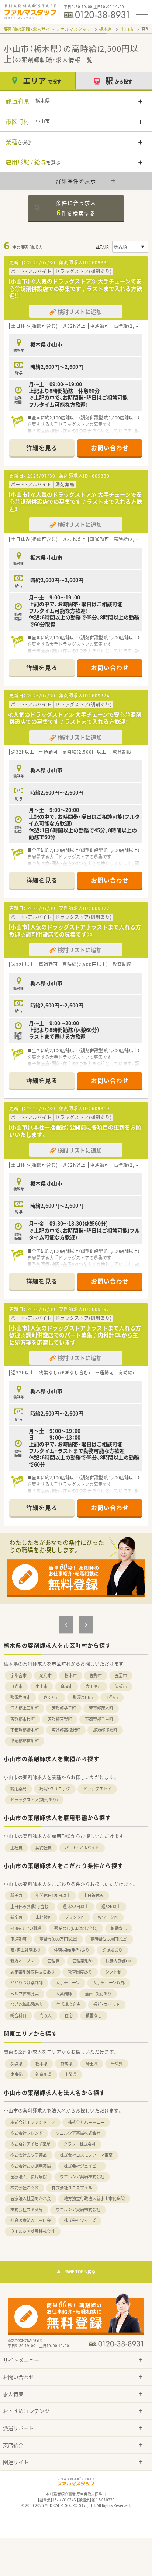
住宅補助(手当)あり (72, 1950)
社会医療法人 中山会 (31, 2220)
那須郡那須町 (105, 1730)
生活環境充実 (68, 2004)
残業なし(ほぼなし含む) (76, 1928)
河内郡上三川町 (25, 1708)
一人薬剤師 (62, 1994)
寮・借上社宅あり (26, 1950)
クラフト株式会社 (80, 2144)
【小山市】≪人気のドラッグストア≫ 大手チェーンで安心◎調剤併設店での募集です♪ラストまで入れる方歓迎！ (75, 502)
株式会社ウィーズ (80, 2220)
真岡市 (67, 1686)
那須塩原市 (20, 1697)
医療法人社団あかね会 (31, 2198)
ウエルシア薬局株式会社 (78, 2133)
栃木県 (106, 29)
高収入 (46, 2016)
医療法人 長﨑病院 (29, 2177)
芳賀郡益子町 (64, 1708)
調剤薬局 (18, 1789)
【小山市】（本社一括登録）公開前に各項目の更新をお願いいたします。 (75, 1131)
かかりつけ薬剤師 (27, 1983)
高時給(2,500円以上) (109, 1939)
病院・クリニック (55, 1789)
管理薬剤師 (82, 1961)
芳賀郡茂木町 (101, 1708)
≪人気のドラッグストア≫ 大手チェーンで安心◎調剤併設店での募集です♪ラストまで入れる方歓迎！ (75, 718)
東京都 (16, 2074)
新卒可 (16, 1917)
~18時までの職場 (26, 1928)
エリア (42, 80)
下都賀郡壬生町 (99, 1719)
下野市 (112, 1697)
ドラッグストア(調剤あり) (34, 1800)
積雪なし (94, 2016)
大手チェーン (68, 1983)
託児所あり (112, 1950)
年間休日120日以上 (53, 1895)
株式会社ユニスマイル (72, 2188)
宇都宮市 (18, 1676)
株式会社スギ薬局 (27, 2210)
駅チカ (16, 1895)
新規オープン (22, 1961)
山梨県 (71, 2074)
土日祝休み (94, 1895)
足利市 (46, 1676)
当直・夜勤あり (98, 1994)
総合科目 (18, 2016)
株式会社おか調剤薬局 (31, 2166)
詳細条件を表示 (76, 181)
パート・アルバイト (82, 1848)
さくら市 (52, 1697)
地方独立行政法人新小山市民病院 (94, 2198)
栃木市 (71, 1676)
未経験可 (44, 1917)
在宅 (69, 2016)
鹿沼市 (121, 1676)
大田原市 (94, 1686)
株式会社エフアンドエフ (33, 2122)
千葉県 (117, 2064)
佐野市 (96, 1676)
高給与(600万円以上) (58, 1939)
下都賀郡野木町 (25, 1730)
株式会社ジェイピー (82, 2166)
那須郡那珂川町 (25, 1741)
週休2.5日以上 (76, 1906)
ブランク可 (75, 1917)
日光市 (16, 1686)
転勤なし (119, 1928)
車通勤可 (18, 1939)
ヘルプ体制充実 (25, 1994)
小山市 (127, 29)
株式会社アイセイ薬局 (30, 2144)
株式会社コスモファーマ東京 (86, 2155)
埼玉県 (92, 2064)
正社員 (16, 1848)
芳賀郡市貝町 (23, 1719)
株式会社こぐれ (25, 2188)
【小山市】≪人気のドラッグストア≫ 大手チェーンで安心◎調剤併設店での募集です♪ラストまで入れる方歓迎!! (75, 288)
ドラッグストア (97, 1789)
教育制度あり (80, 1972)
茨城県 (16, 2064)
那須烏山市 (83, 1697)
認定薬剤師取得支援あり (33, 1972)
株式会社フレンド (27, 2133)
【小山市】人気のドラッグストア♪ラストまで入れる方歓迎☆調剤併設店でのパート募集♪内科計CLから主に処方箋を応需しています (74, 1335)
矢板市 (121, 1686)
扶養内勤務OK (118, 1961)
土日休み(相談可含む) (30, 1906)
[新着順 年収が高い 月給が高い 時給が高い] (130, 247)
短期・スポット (107, 2004)
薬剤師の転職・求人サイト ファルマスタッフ (47, 29)
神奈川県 (44, 2074)
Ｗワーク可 (108, 1917)
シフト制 (113, 1972)
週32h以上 (111, 1906)
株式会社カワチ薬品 (29, 2155)
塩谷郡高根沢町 (66, 1730)
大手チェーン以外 (109, 1983)
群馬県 (67, 2064)
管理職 (53, 1961)
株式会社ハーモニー (86, 2122)
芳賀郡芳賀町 (60, 1719)
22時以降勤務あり (27, 2004)
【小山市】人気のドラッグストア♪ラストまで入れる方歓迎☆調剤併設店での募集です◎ (74, 931)
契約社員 (44, 1848)
